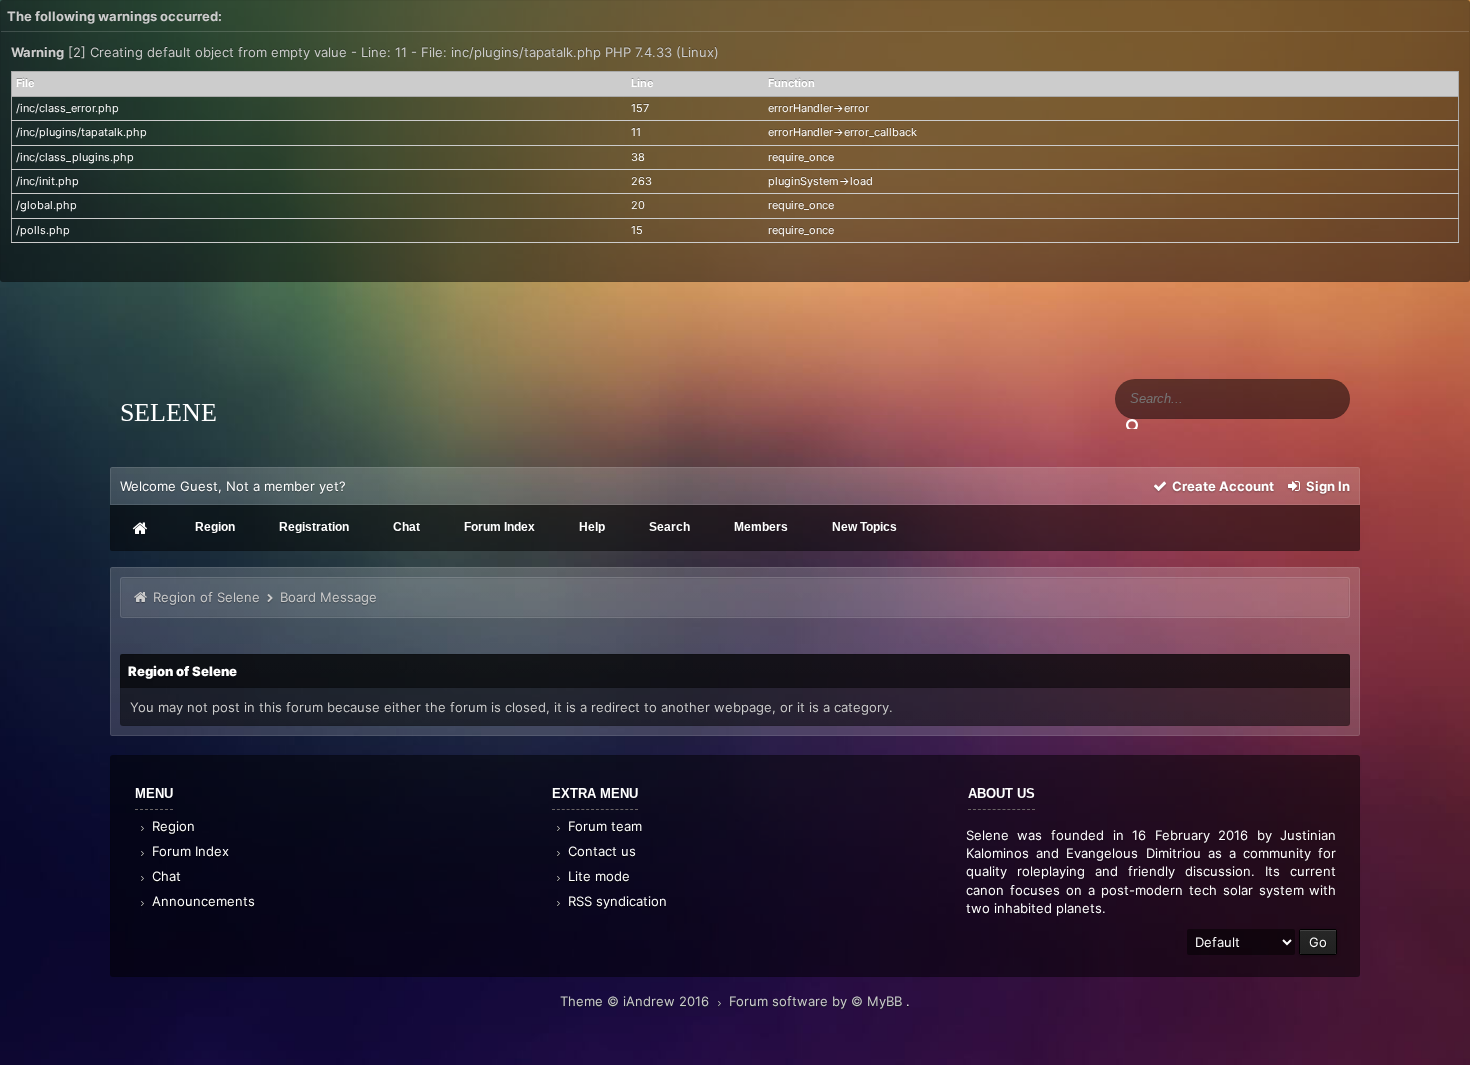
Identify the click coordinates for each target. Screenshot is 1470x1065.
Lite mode (597, 876)
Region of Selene (206, 597)
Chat (164, 876)
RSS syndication (615, 901)
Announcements (201, 901)
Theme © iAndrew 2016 (636, 1001)
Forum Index (188, 851)
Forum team (603, 826)
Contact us (600, 851)
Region (171, 826)
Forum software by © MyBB (817, 1001)
